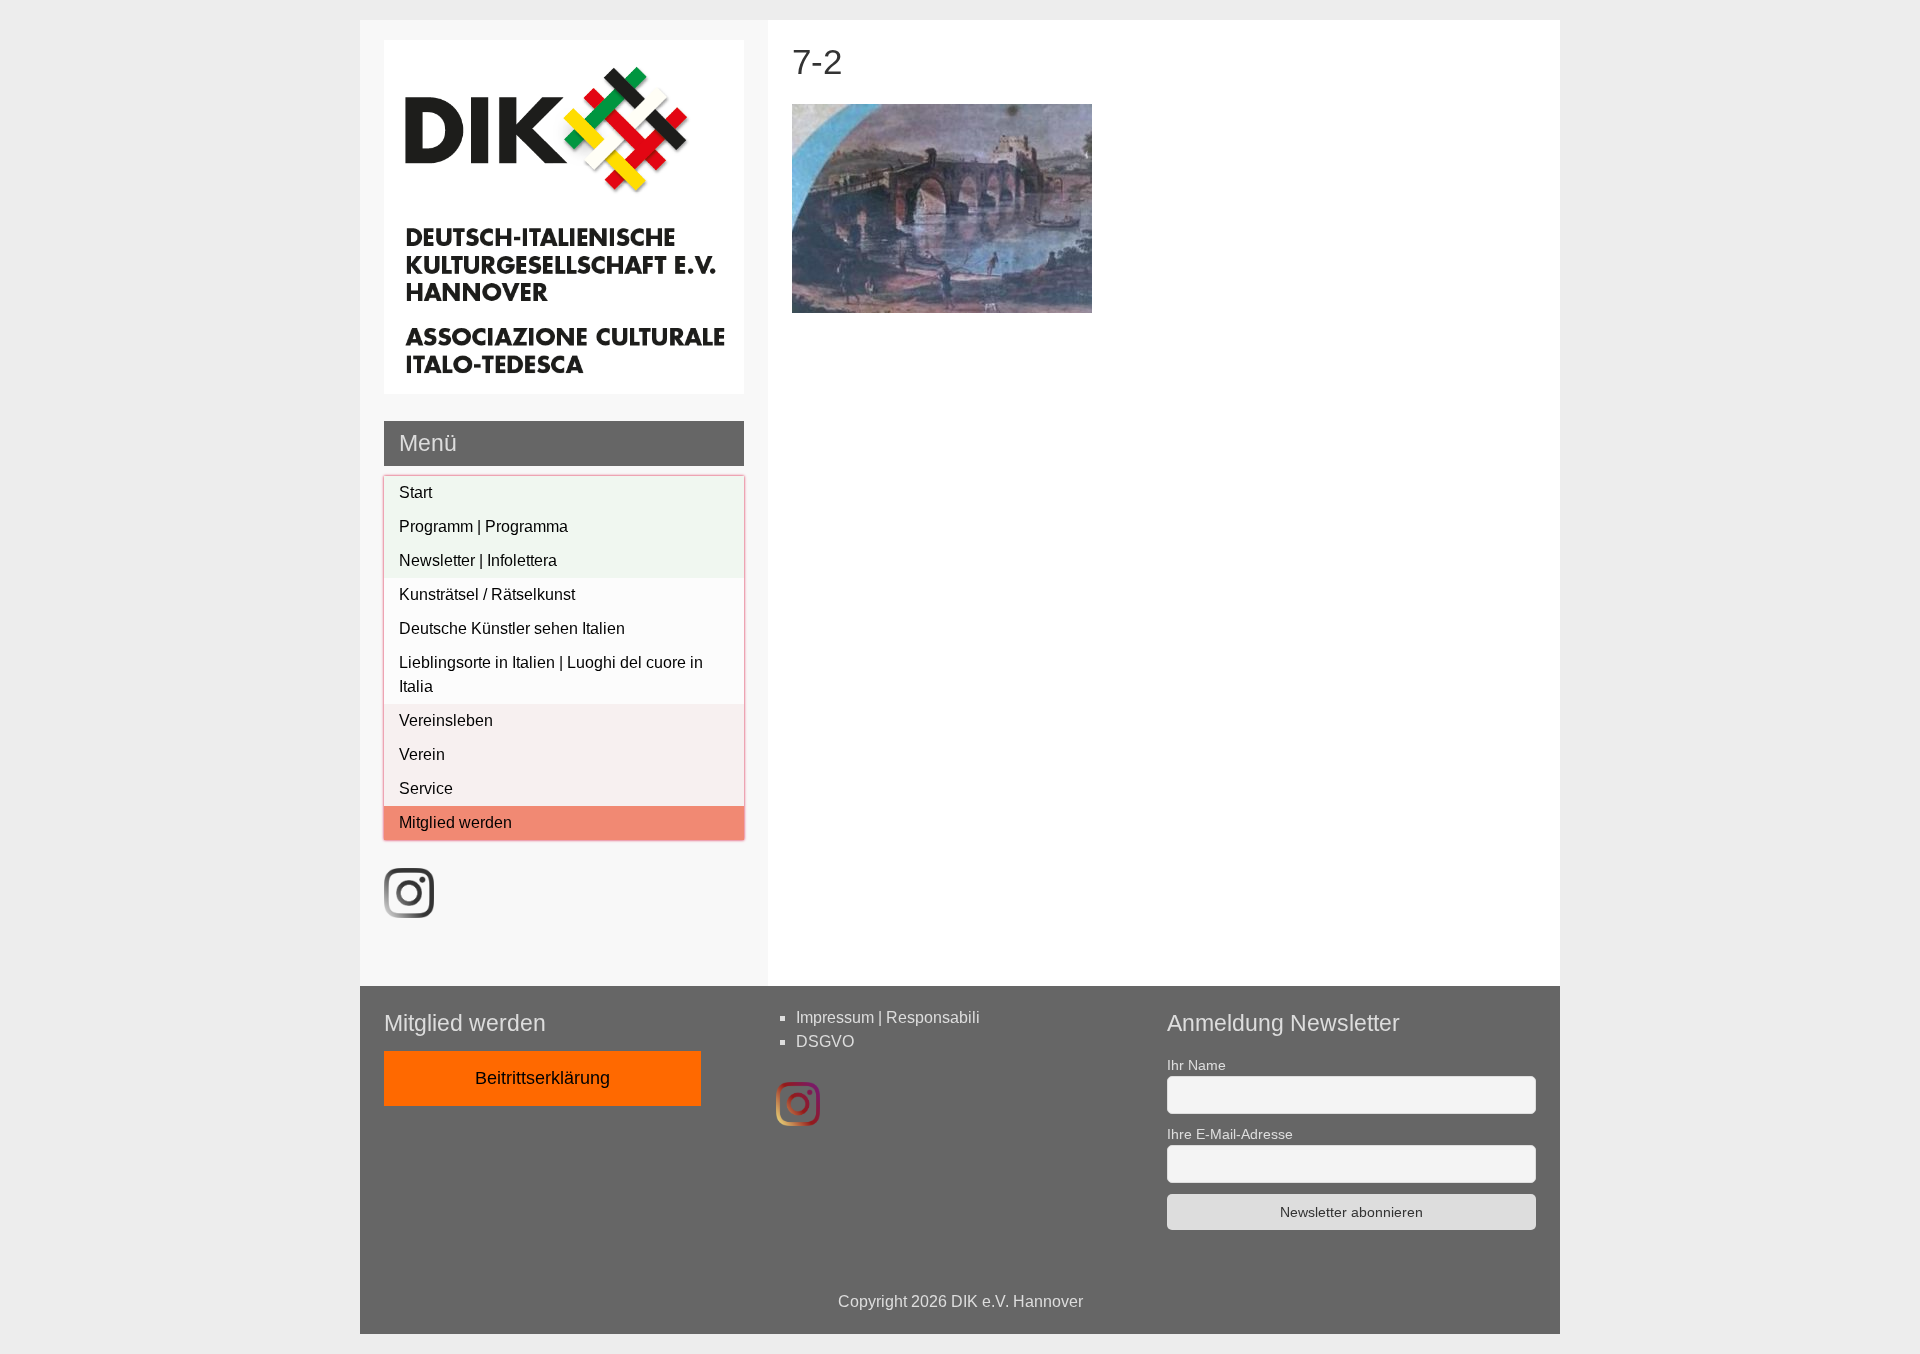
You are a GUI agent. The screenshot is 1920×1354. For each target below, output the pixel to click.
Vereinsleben (446, 720)
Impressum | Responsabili (888, 1017)
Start (415, 492)
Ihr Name (1196, 1065)
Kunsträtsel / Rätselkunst (487, 594)
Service (426, 788)
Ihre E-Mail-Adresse (1230, 1134)
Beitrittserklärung (542, 1078)
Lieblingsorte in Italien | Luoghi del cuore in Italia (551, 674)
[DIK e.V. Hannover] (564, 388)
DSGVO (825, 1041)
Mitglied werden (455, 822)
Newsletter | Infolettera (478, 560)
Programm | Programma (483, 526)
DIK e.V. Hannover (1017, 1301)
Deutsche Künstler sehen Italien (512, 628)
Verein (422, 754)
